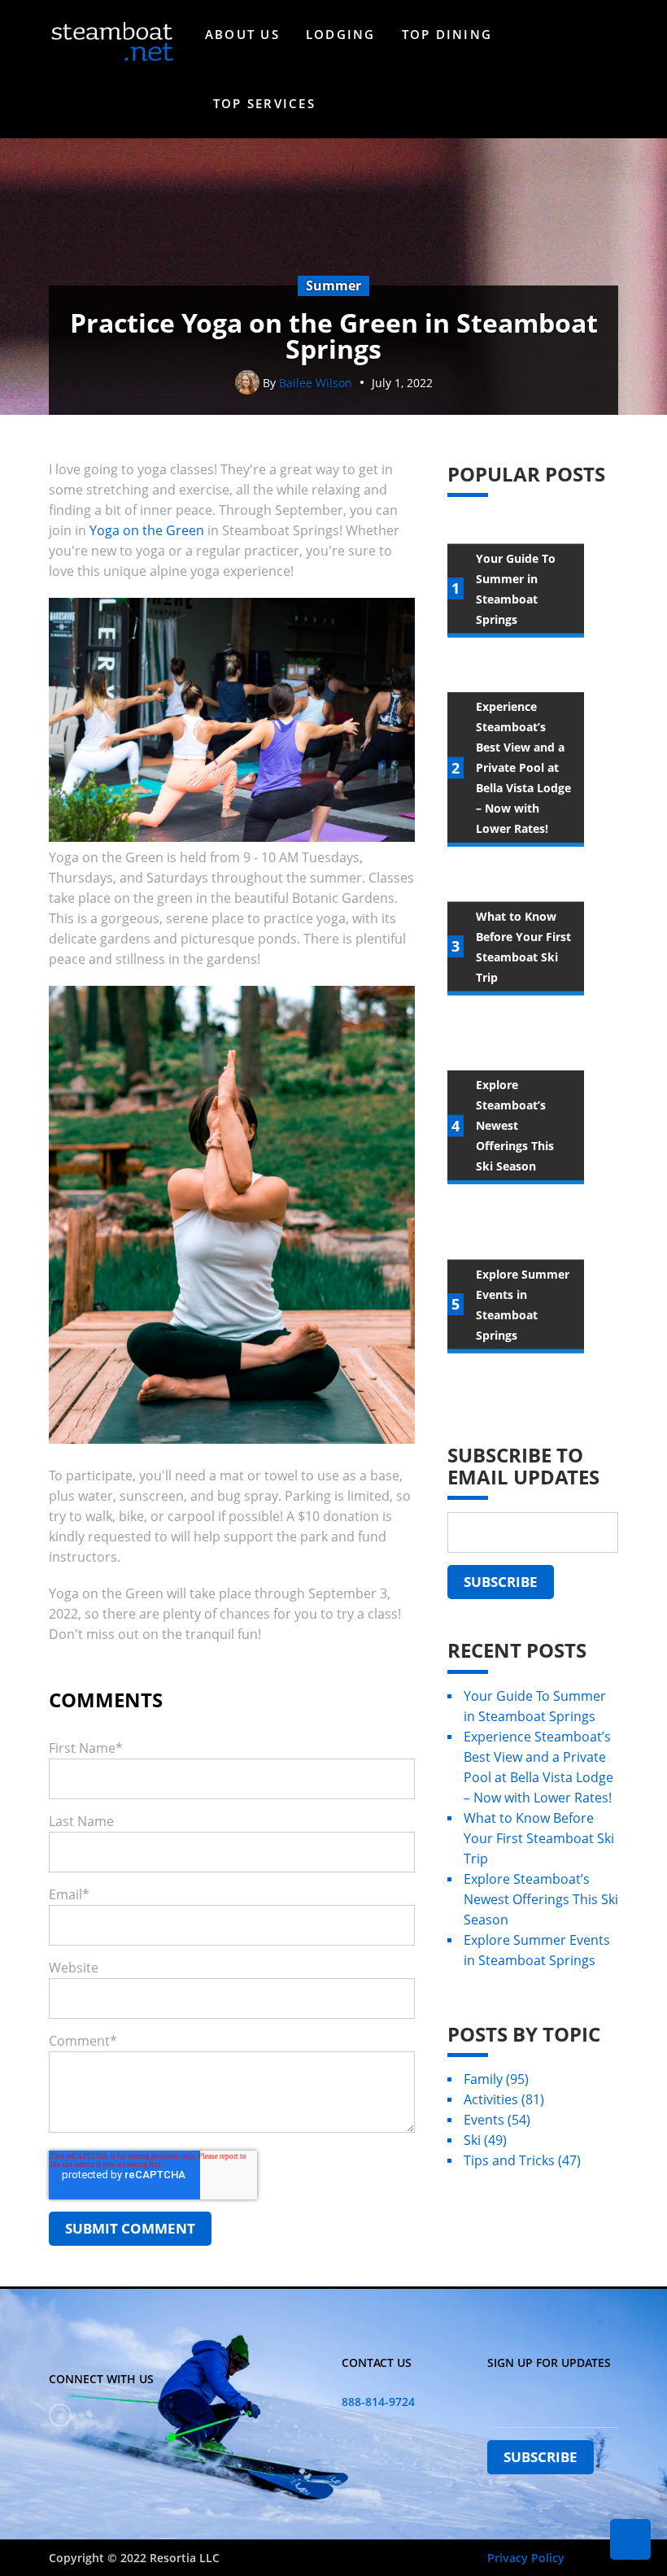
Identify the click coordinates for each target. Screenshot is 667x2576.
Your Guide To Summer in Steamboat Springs (535, 1706)
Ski (485, 2140)
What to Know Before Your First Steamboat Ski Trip (539, 1838)
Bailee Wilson (316, 383)
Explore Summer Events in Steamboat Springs (537, 1950)
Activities (504, 2099)
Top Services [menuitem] (264, 103)
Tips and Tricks (522, 2160)
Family (496, 2079)
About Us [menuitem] (242, 34)
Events (497, 2120)
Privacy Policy (526, 2558)
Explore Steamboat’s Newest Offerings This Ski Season (541, 1899)
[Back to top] (630, 2539)
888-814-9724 (378, 2402)
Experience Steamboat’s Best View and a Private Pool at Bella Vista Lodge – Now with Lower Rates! (538, 1767)
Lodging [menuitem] (341, 34)
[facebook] (60, 2415)
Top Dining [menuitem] (447, 34)
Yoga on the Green (147, 530)
